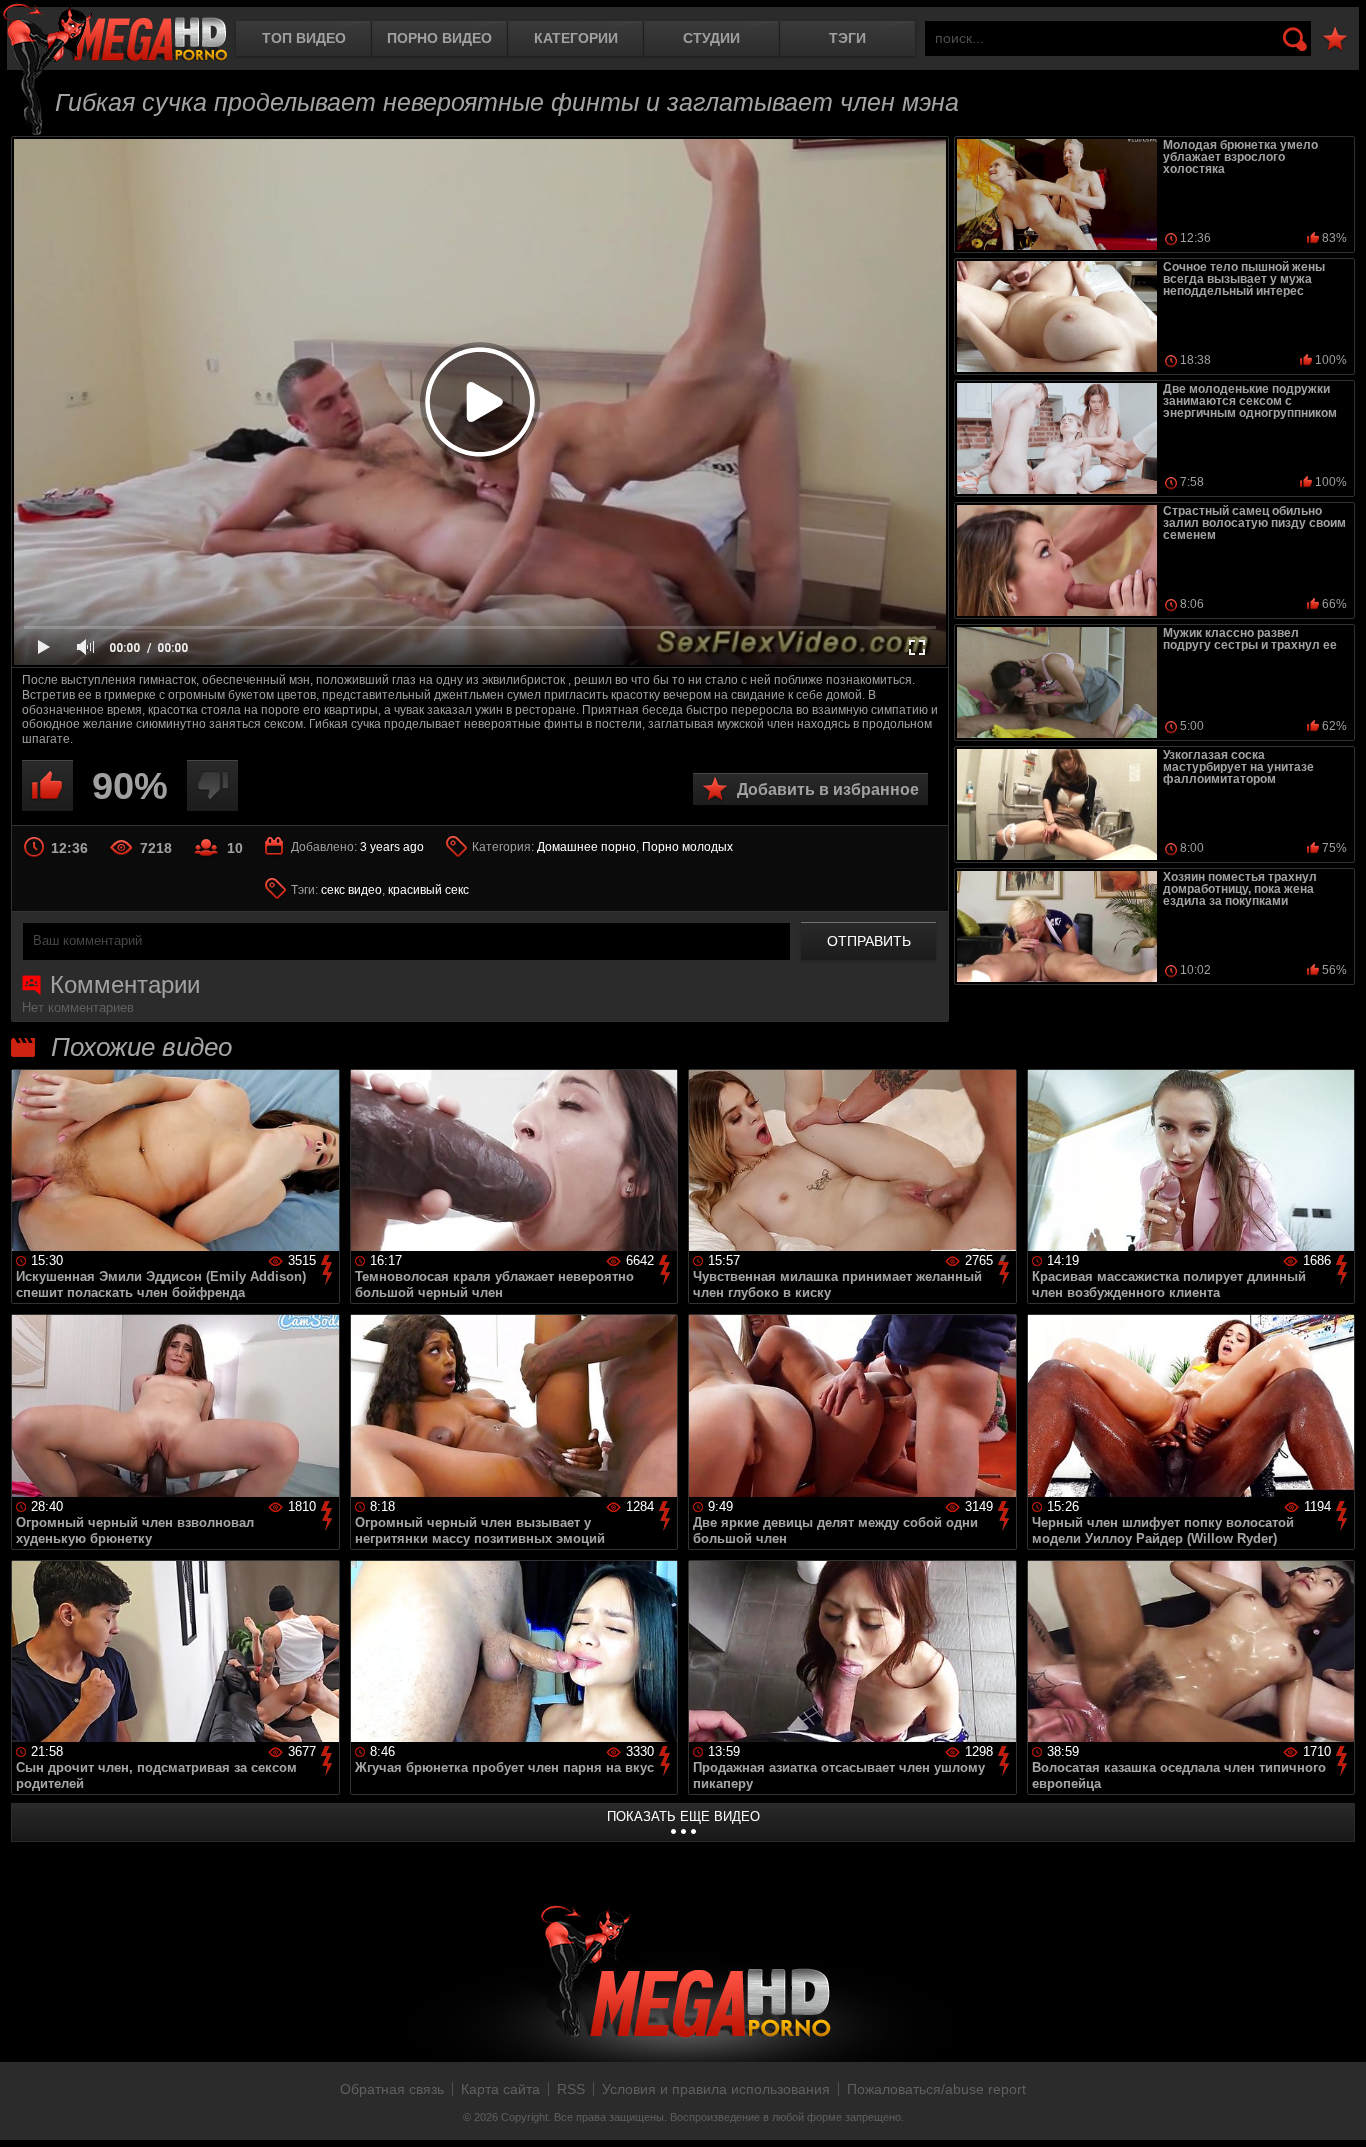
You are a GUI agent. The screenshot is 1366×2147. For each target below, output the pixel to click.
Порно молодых (687, 847)
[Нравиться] (47, 785)
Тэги (847, 38)
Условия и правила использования (716, 2089)
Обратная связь (392, 2089)
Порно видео (439, 38)
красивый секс (428, 890)
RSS (571, 2089)
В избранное (1335, 39)
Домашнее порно (586, 847)
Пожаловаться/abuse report (936, 2089)
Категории (576, 38)
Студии (711, 38)
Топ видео (304, 38)
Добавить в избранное (828, 789)
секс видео (351, 890)
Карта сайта (500, 2089)
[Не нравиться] (212, 785)
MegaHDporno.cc (115, 34)
